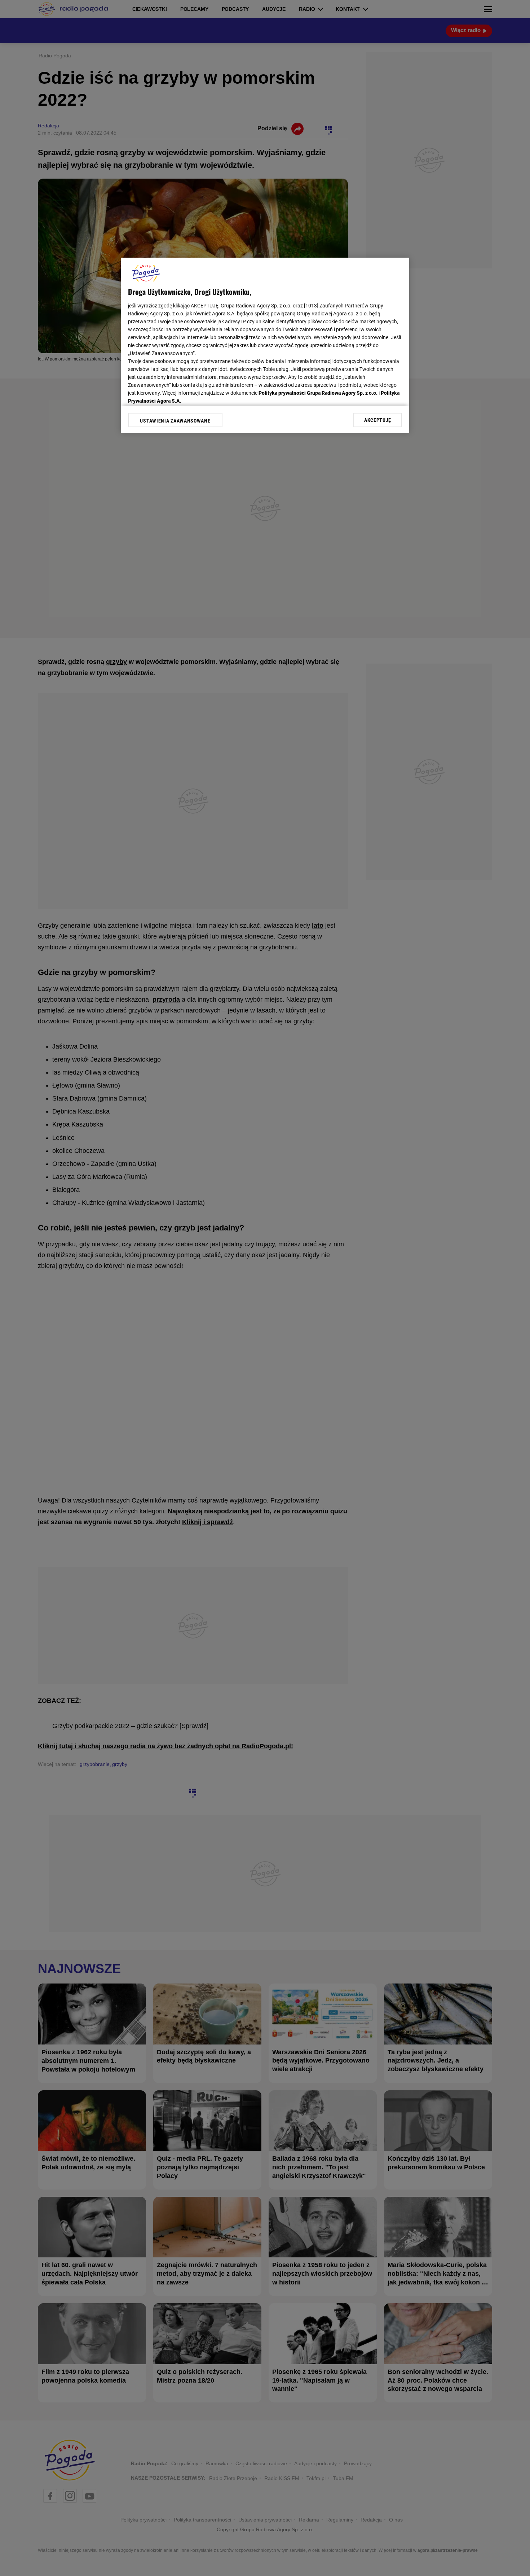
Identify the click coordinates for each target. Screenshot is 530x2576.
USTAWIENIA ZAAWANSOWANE (175, 421)
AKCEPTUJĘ (378, 420)
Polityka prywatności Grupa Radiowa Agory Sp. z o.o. (318, 393)
